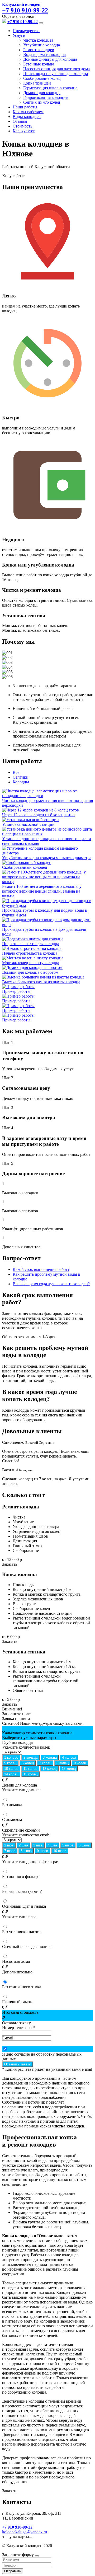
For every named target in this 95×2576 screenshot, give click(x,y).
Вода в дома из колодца (44, 54)
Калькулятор (24, 131)
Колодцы (21, 782)
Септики (21, 777)
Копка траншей (37, 83)
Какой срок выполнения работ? (41, 1269)
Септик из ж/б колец (42, 102)
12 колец (49, 1769)
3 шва (38, 1845)
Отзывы (20, 121)
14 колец (11, 1774)
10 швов (60, 1851)
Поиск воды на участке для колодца (56, 74)
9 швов (42, 1851)
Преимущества (26, 31)
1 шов (9, 1845)
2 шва (23, 1845)
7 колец (45, 1763)
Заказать (10, 1564)
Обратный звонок (18, 16)
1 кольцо (11, 1757)
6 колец (28, 1763)
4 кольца (69, 1757)
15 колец (30, 1774)
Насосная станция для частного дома (56, 69)
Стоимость (22, 126)
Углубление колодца (42, 45)
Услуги (19, 35)
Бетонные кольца (39, 64)
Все (16, 772)
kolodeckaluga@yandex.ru (25, 2532)
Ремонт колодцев (39, 50)
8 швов (26, 1851)
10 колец (11, 1769)
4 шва (52, 1845)
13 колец (69, 1769)
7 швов (10, 1851)
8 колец (63, 1763)
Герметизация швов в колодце (50, 88)
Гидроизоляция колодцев (46, 97)
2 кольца (30, 1757)
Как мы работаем (28, 112)
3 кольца (50, 1757)
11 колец (30, 1769)
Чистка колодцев (38, 40)
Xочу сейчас (13, 176)
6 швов (84, 1845)
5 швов (68, 1845)
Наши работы (25, 107)
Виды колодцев (27, 117)
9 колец (80, 1763)
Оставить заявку (18, 2064)
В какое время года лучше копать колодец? (51, 1284)
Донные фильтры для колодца (50, 59)
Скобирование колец (42, 78)
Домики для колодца (42, 93)
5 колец (10, 1763)
